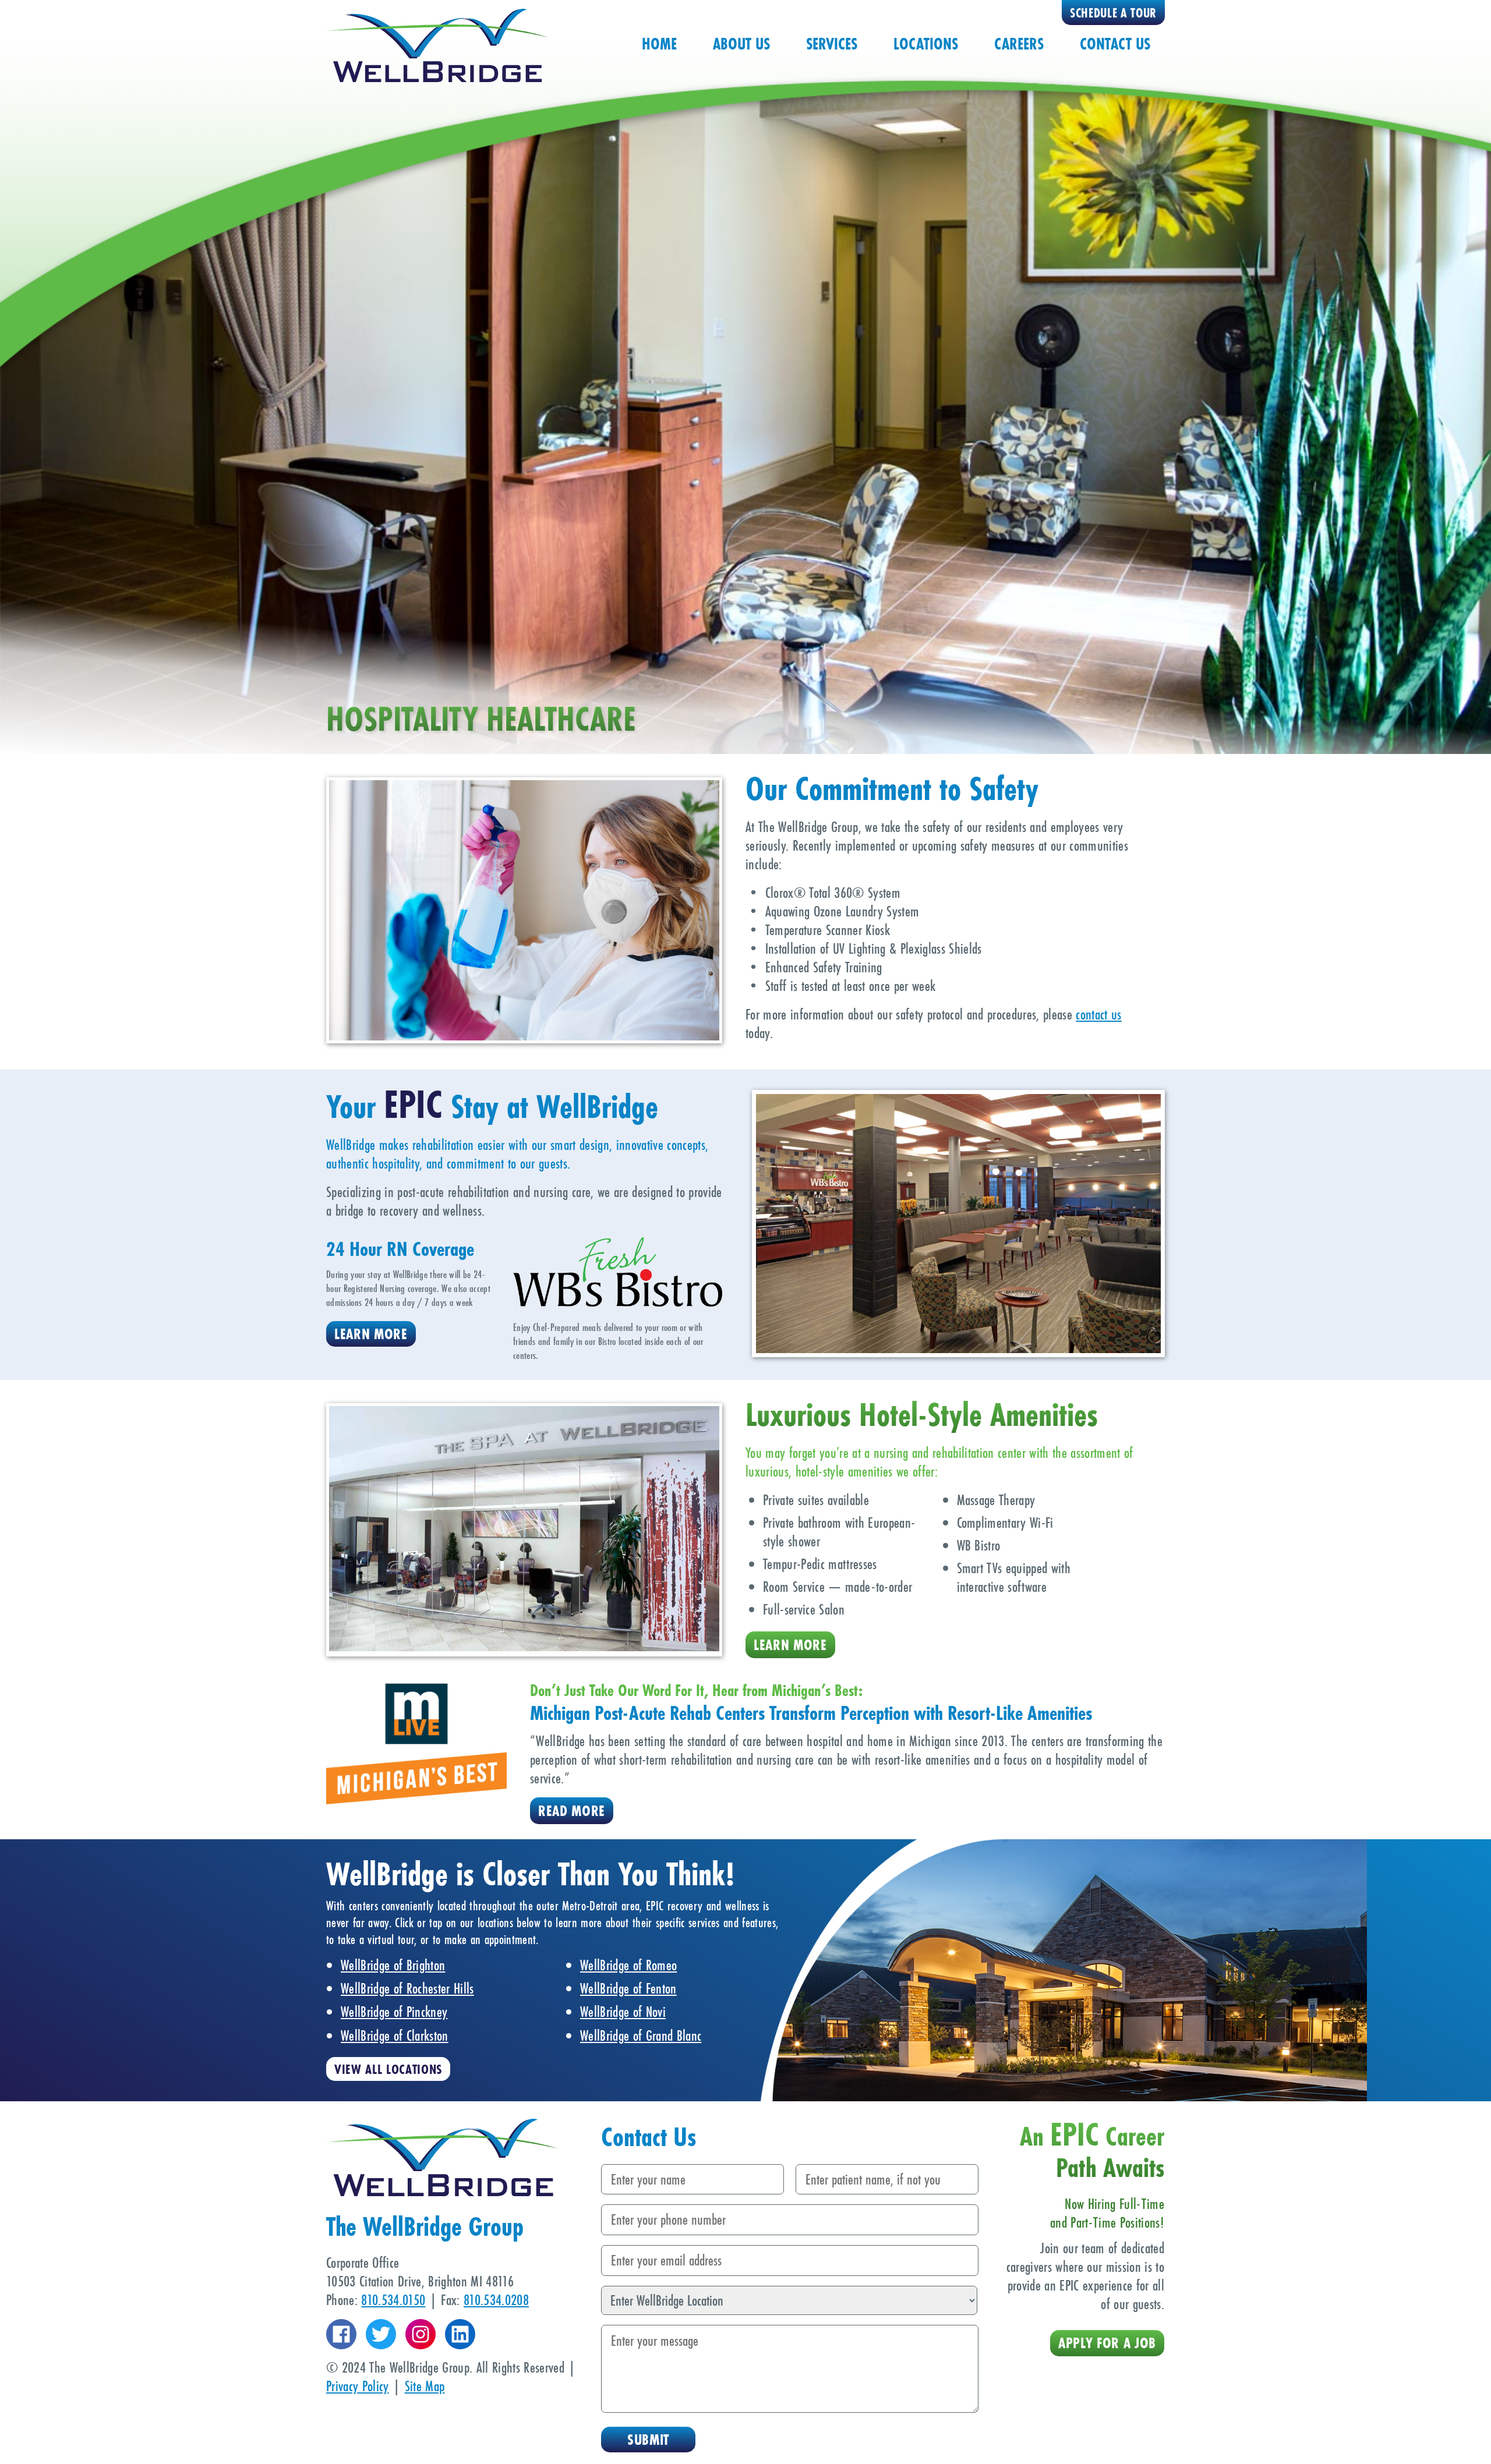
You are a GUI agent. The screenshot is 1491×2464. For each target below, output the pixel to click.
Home (659, 44)
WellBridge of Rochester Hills (407, 1988)
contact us (1098, 1014)
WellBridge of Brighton (393, 1965)
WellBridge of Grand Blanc (641, 2035)
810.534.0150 (393, 2300)
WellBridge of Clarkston (395, 2035)
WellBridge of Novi (623, 2012)
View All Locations (388, 2069)
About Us (741, 44)
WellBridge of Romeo (628, 1965)
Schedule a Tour (1113, 13)
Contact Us (1115, 44)
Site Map (425, 2386)
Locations (926, 44)
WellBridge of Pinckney (394, 2012)
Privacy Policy (358, 2386)
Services (832, 44)
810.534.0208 (496, 2300)
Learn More (371, 1334)
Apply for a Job (1107, 2343)
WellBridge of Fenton (628, 1988)
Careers (1019, 44)
